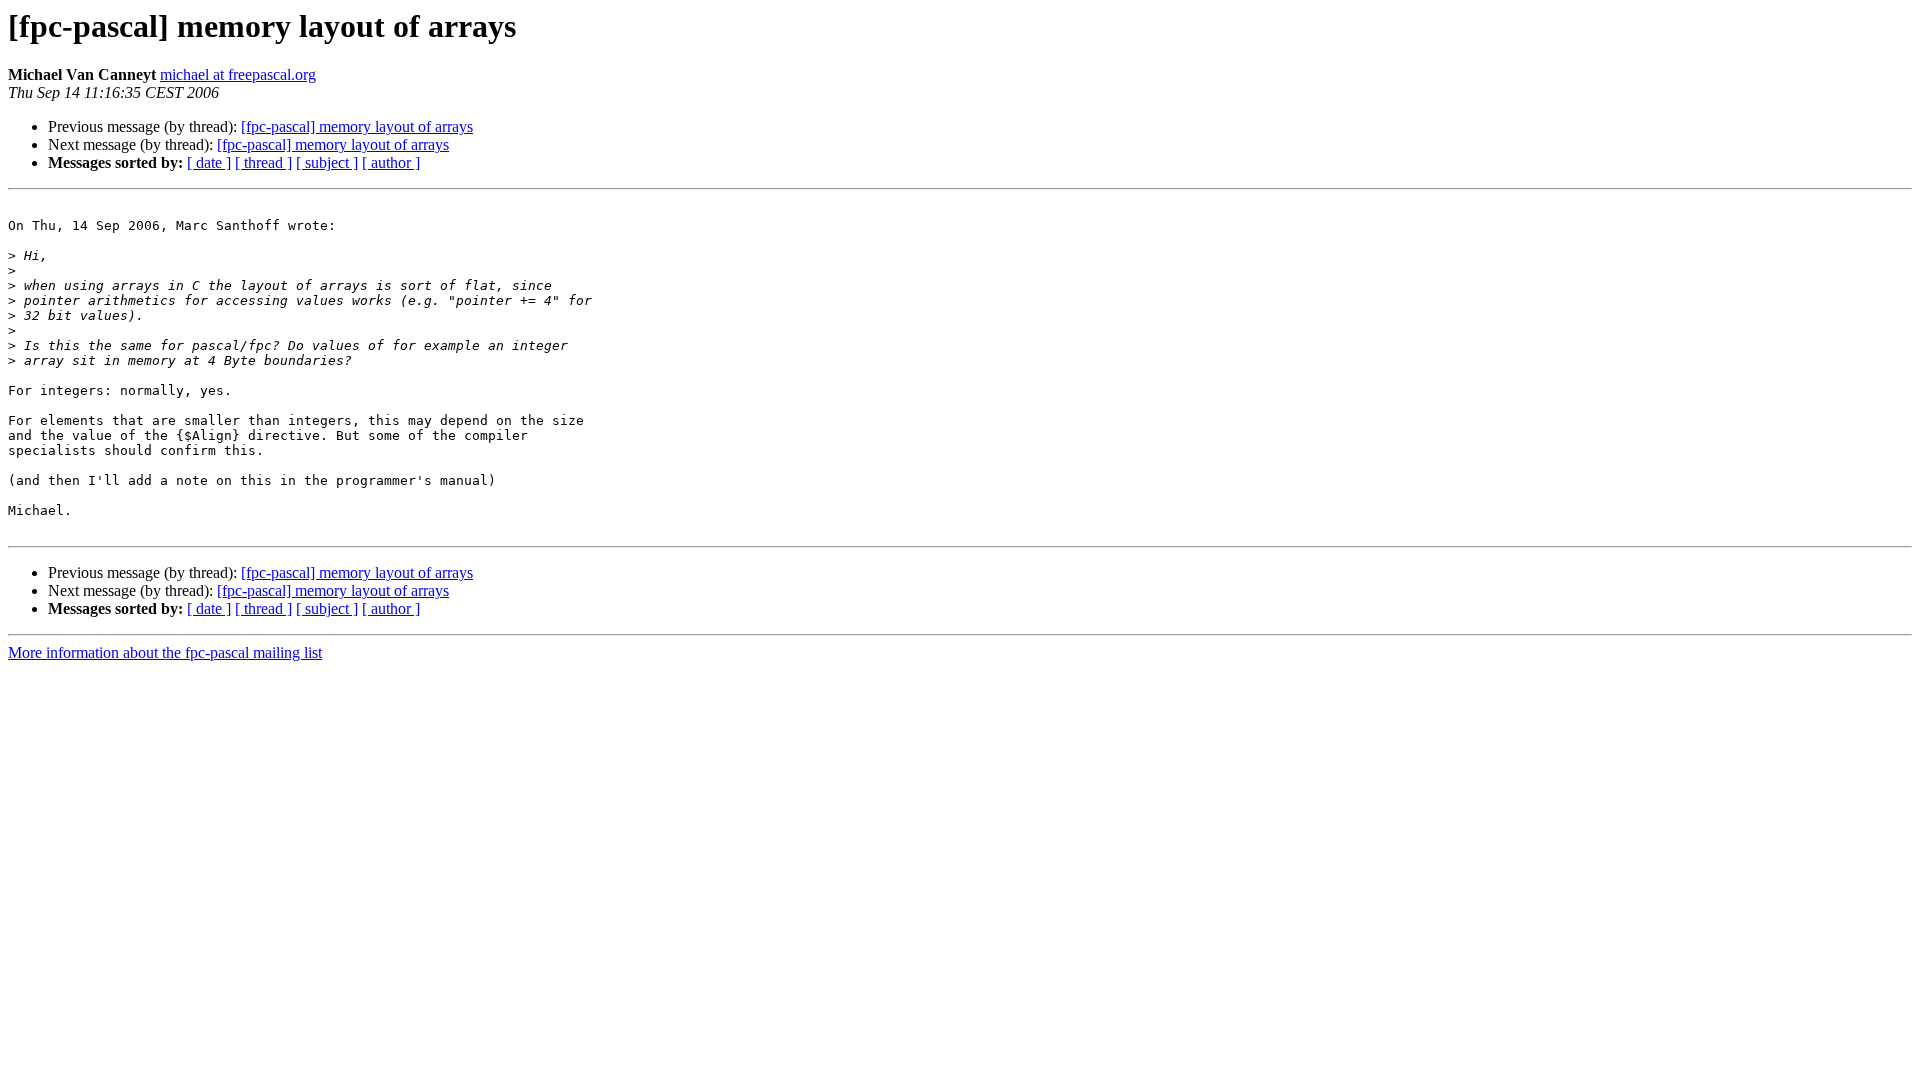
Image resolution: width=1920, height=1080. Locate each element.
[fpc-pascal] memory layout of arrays (357, 126)
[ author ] (391, 162)
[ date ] (209, 162)
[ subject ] (327, 162)
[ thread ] (263, 162)
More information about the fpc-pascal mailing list (165, 652)
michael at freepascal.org (238, 74)
